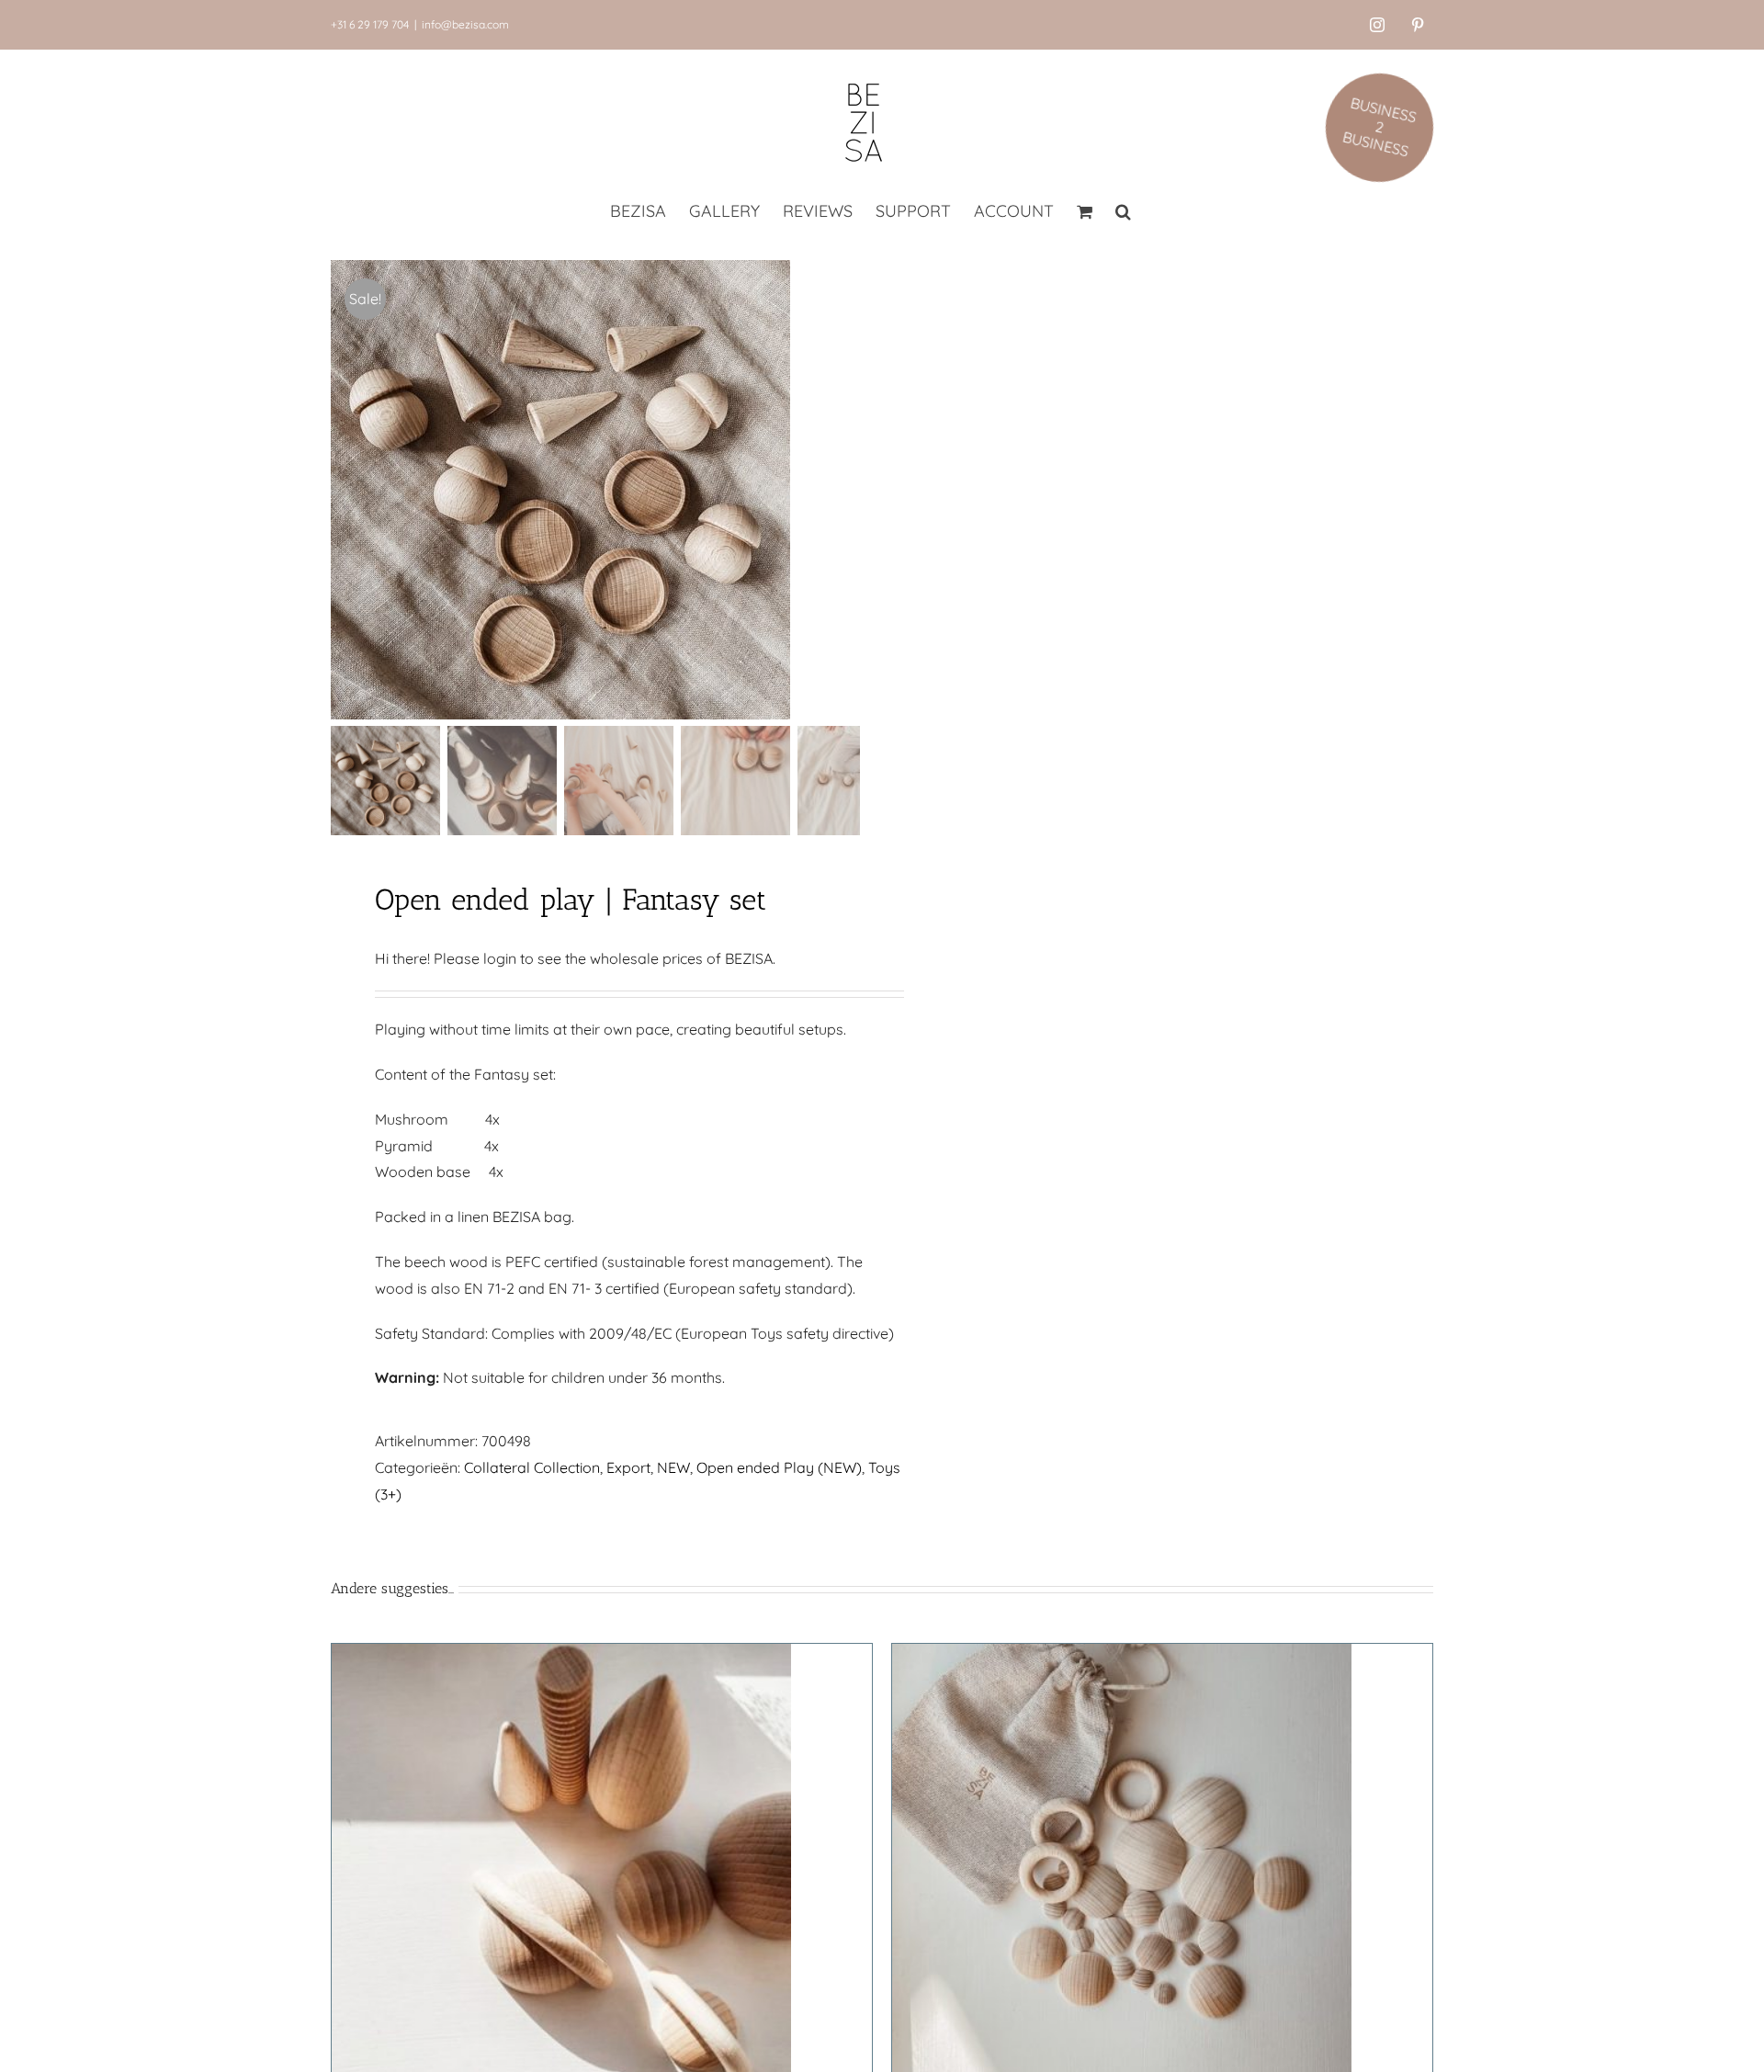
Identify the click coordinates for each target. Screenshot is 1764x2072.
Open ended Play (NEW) (779, 1467)
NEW (673, 1467)
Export (628, 1467)
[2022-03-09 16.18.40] (560, 490)
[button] (1123, 213)
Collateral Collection (532, 1467)
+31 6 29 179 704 (370, 24)
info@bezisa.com (465, 24)
